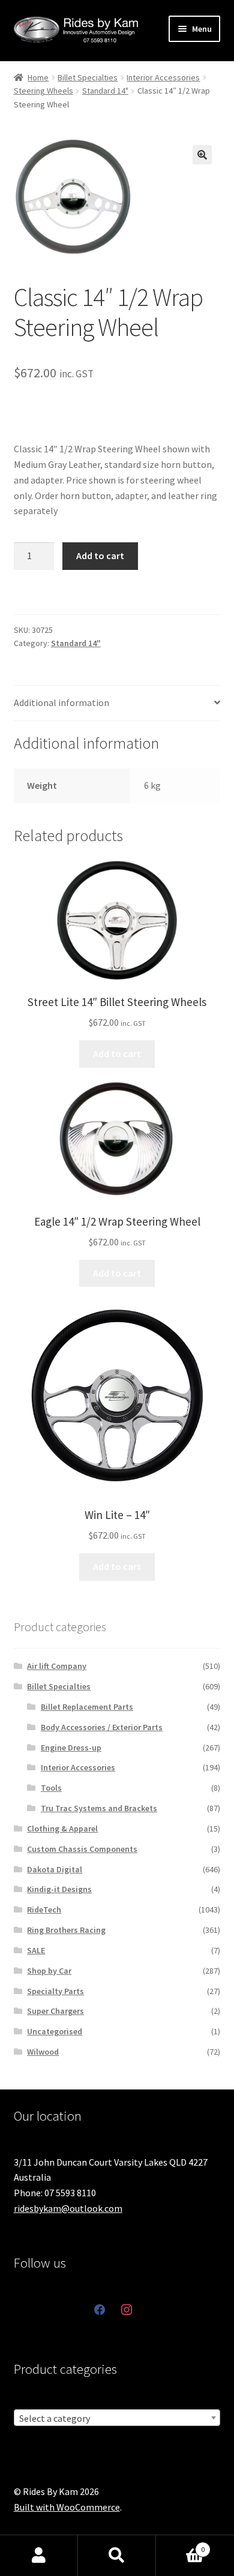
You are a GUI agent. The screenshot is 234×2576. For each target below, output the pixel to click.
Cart (180, 2545)
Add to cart (100, 556)
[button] (202, 155)
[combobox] (117, 2418)
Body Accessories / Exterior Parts (102, 1727)
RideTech (44, 1910)
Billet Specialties (88, 77)
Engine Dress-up (71, 1748)
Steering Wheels (43, 91)
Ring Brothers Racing (66, 1930)
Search (117, 2556)
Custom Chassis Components (82, 1849)
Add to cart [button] (117, 1053)
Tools (51, 1788)
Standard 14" (105, 91)
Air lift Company (57, 1666)
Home (38, 77)
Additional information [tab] (61, 702)
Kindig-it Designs (59, 1889)
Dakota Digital (55, 1869)
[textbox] (117, 2418)
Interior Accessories (163, 77)
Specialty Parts (55, 1991)
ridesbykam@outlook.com (68, 2208)
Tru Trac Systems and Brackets (99, 1808)
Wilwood (43, 2052)
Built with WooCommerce (67, 2507)
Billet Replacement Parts (87, 1707)
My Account (39, 2556)
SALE (36, 1950)
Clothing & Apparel (62, 1829)
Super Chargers (55, 2011)
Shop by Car (49, 1971)
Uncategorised (55, 2031)
